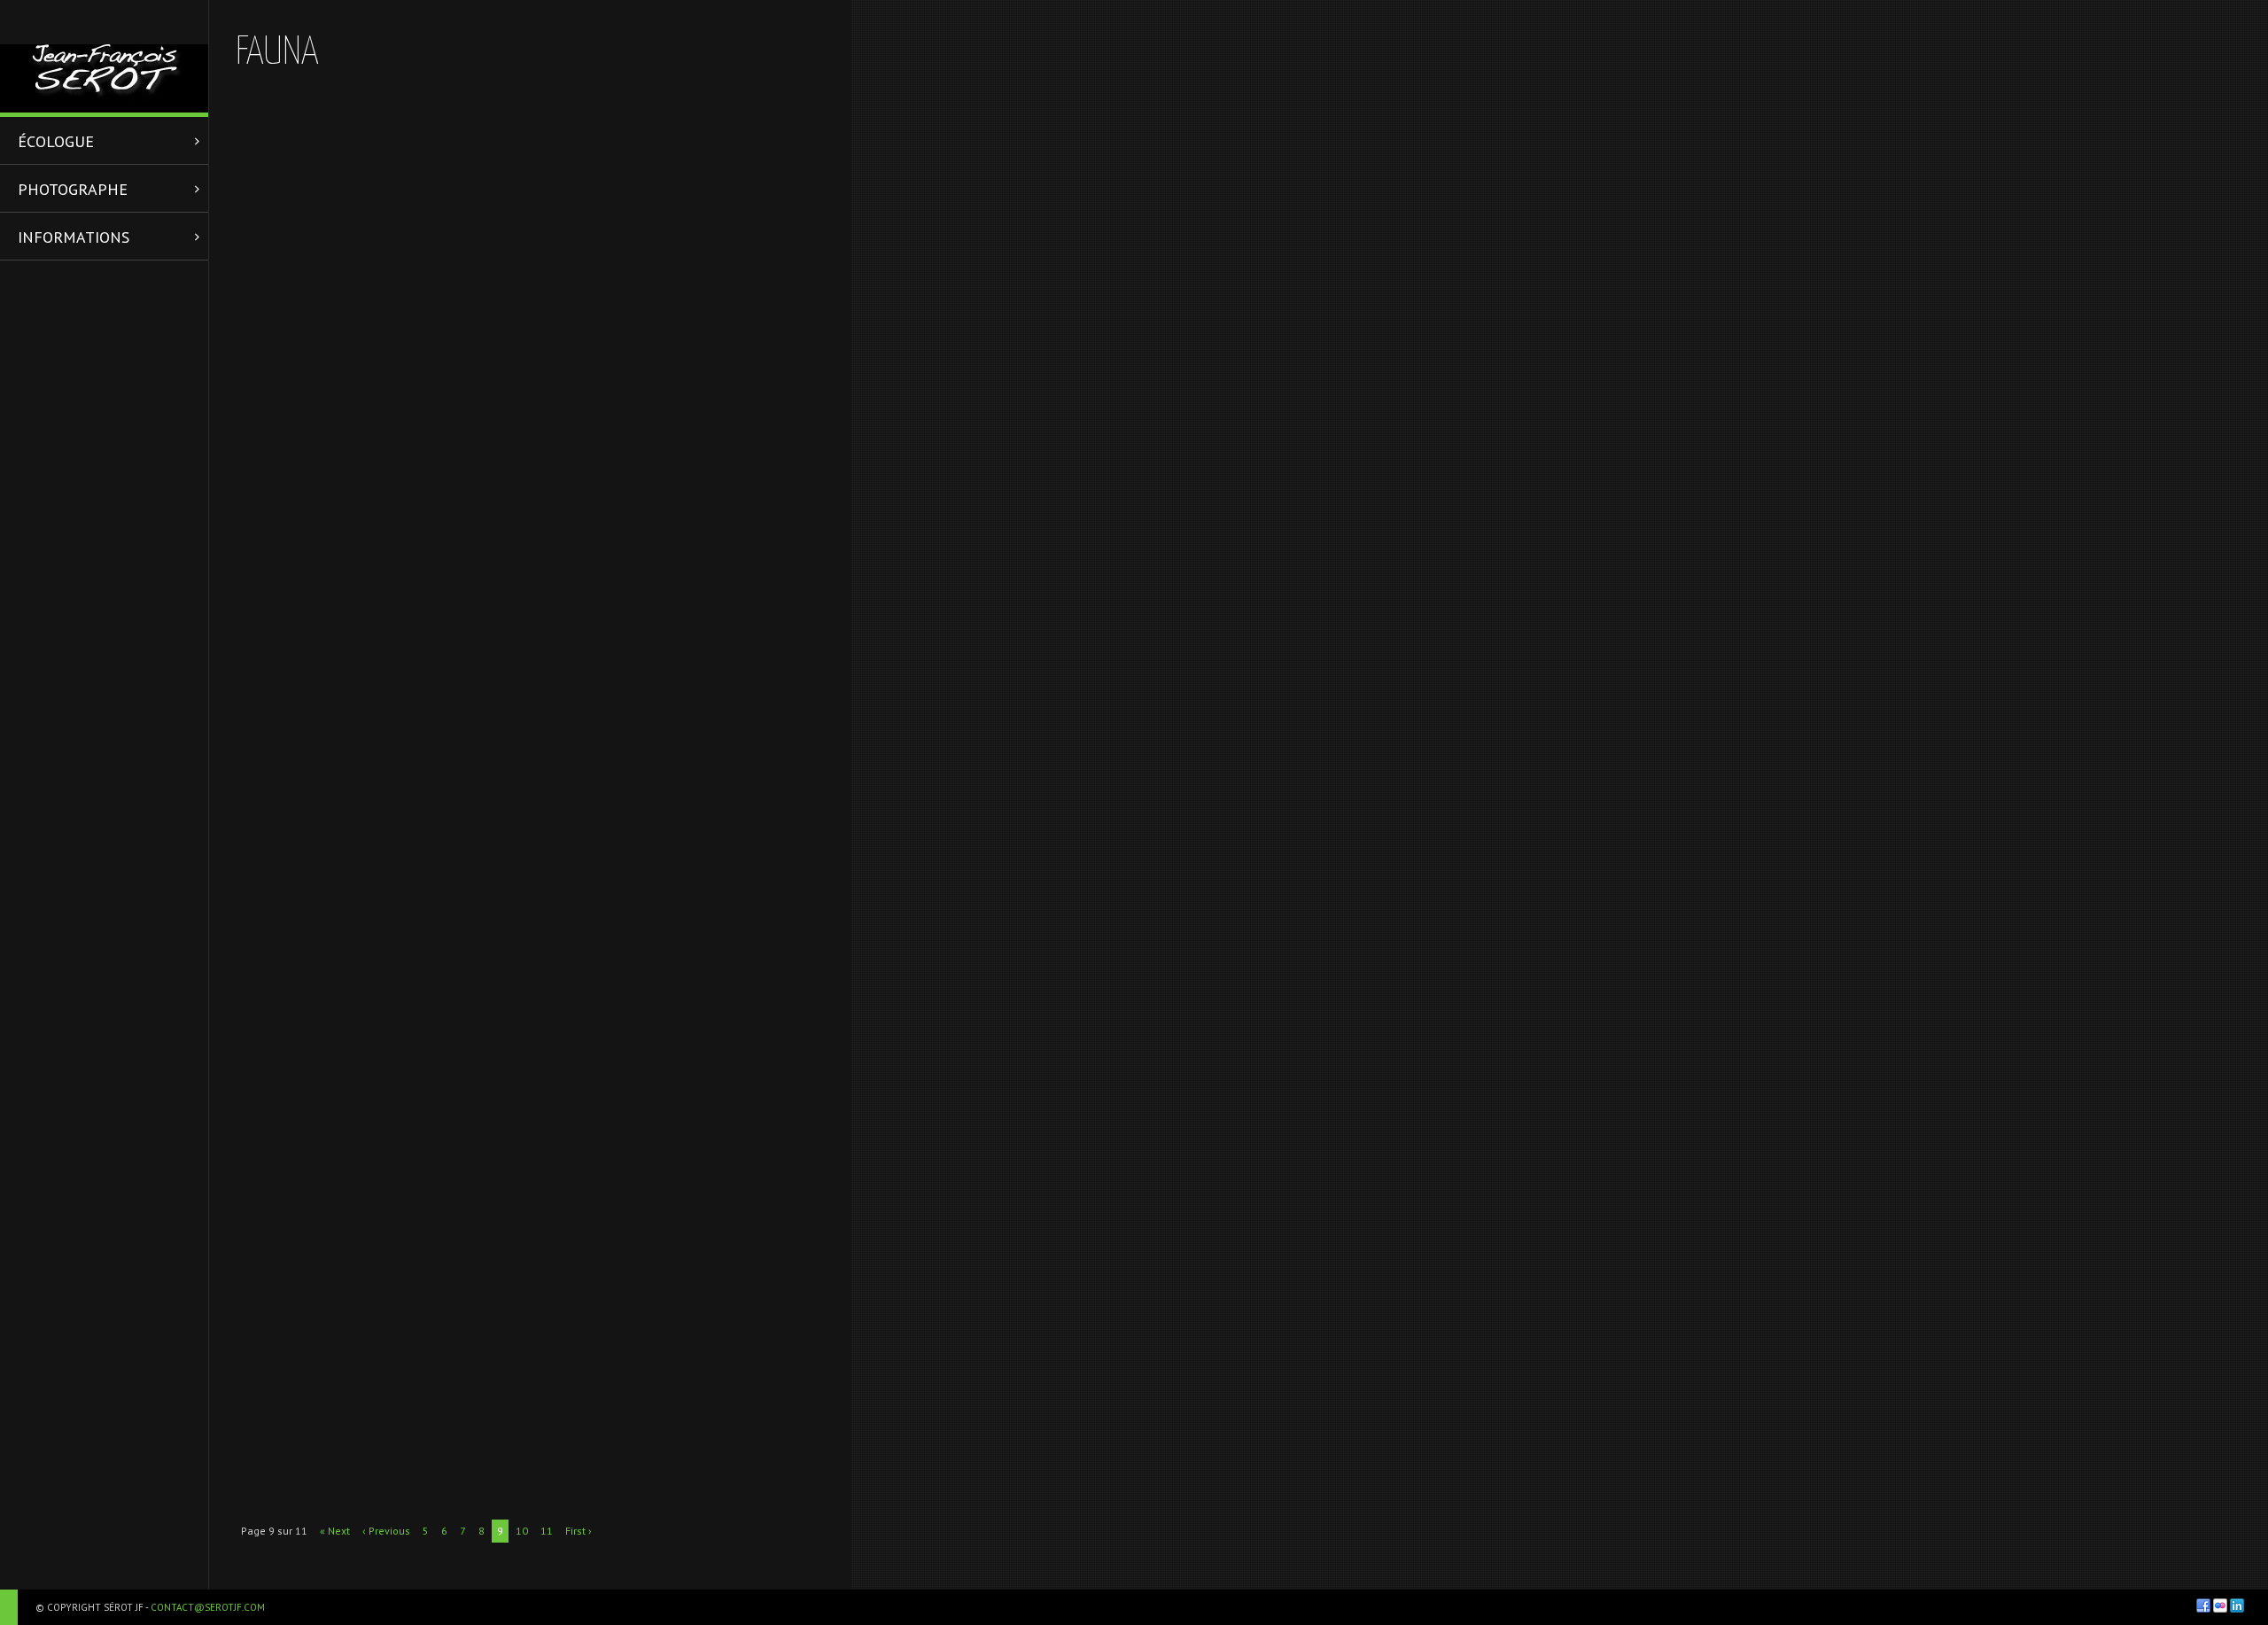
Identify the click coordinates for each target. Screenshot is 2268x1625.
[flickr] (2220, 1606)
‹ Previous (386, 1531)
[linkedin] (2237, 1606)
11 (547, 1531)
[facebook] (2203, 1606)
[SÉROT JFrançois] (104, 56)
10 (522, 1531)
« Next (335, 1531)
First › (579, 1531)
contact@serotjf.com (208, 1607)
